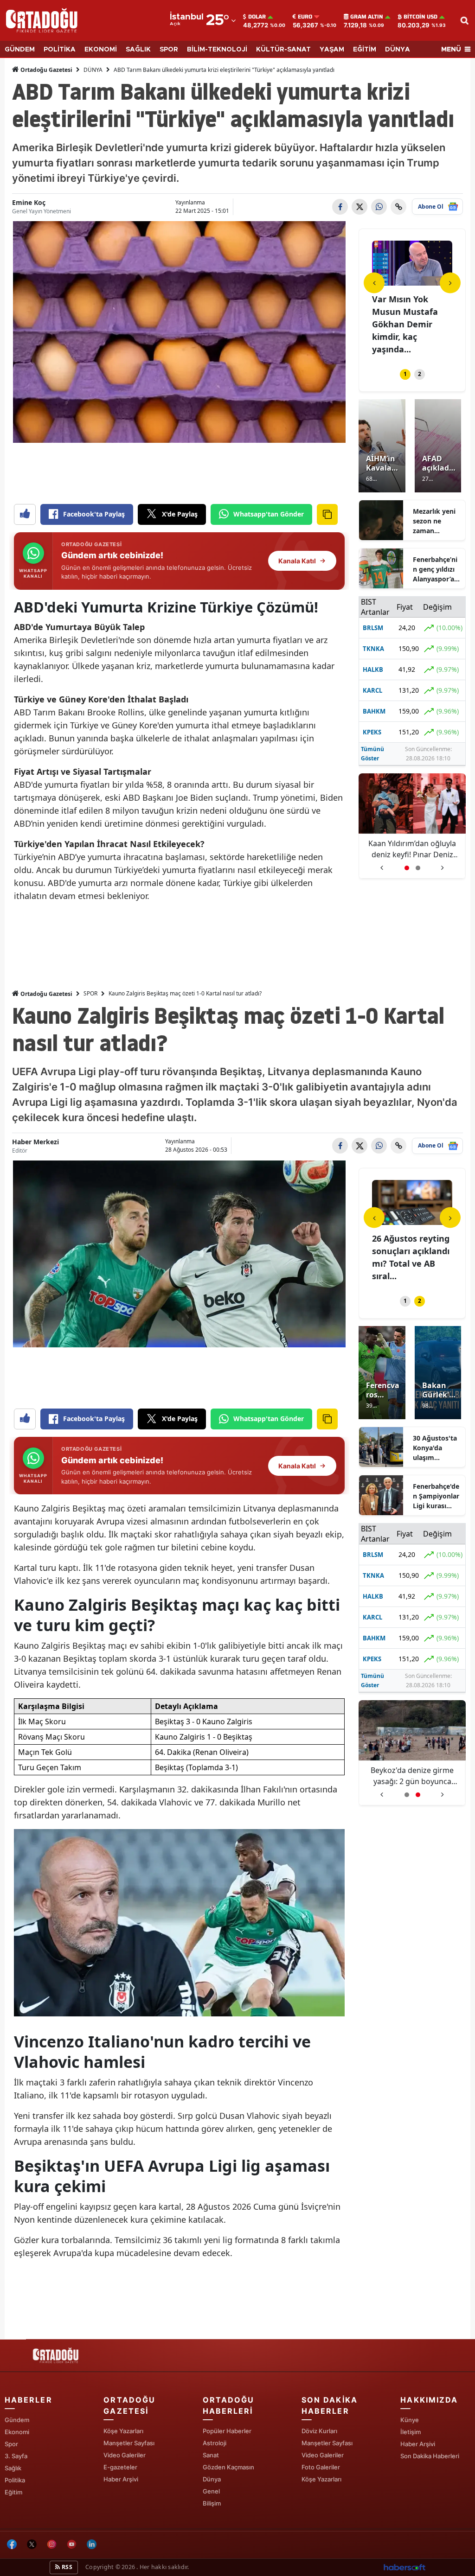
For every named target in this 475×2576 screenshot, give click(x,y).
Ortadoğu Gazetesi (46, 70)
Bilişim (212, 2503)
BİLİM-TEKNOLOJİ (217, 50)
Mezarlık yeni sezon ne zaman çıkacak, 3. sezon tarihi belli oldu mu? (436, 521)
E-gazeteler (120, 2467)
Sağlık (13, 2468)
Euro (305, 17)
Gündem (17, 2420)
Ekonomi (17, 2432)
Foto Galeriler (321, 2467)
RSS (66, 2567)
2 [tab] (420, 374)
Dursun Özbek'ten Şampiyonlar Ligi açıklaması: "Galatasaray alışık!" (412, 1776)
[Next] (450, 283)
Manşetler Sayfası (129, 2443)
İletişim (411, 2432)
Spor (11, 2444)
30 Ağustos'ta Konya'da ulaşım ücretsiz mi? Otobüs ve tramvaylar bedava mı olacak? (435, 1448)
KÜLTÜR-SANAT (283, 50)
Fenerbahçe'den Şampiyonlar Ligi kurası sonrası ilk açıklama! (436, 1496)
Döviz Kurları (319, 2431)
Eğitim (13, 2492)
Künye (410, 2420)
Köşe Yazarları (123, 2431)
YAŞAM (332, 50)
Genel (211, 2491)
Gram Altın (367, 17)
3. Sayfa (16, 2456)
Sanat (211, 2455)
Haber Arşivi (121, 2479)
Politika (15, 2480)
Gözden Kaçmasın (228, 2467)
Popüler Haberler (227, 2431)
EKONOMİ (101, 50)
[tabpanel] (412, 293)
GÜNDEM (20, 50)
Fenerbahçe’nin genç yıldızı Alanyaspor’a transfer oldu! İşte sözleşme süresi (435, 569)
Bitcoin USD (420, 17)
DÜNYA (398, 50)
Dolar (257, 17)
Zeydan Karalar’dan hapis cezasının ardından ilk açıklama (412, 849)
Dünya (212, 2479)
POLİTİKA (60, 50)
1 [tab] (405, 374)
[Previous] (374, 283)
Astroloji (215, 2443)
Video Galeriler (125, 2455)
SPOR (169, 50)
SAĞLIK (138, 50)
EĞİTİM (365, 50)
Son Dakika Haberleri (430, 2456)
